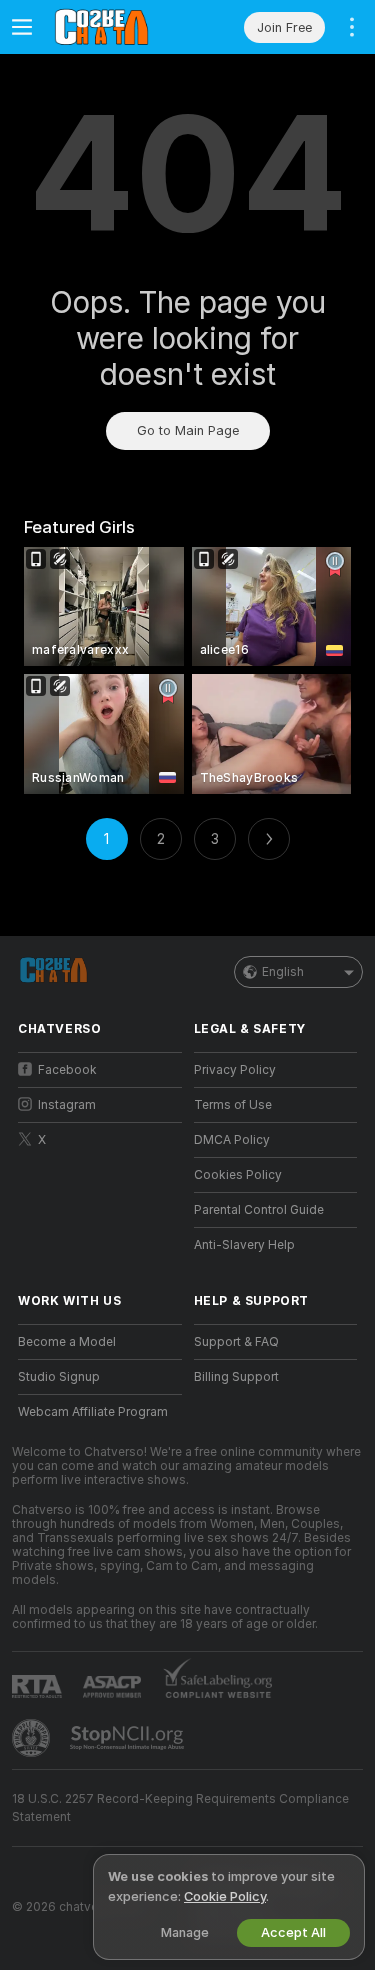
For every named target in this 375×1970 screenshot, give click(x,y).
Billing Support (236, 1377)
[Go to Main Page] (116, 27)
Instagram (67, 1105)
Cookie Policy (225, 1896)
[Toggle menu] (22, 27)
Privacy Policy (235, 1070)
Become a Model (67, 1342)
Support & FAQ (236, 1342)
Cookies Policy (238, 1175)
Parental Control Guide (259, 1210)
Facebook (67, 1070)
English (283, 972)
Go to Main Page (188, 430)
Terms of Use (233, 1105)
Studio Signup (59, 1377)
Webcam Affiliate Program (93, 1412)
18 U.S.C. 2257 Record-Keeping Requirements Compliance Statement (180, 1808)
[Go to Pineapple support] (33, 1738)
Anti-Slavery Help (244, 1245)
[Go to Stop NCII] (129, 1738)
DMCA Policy (232, 1140)
